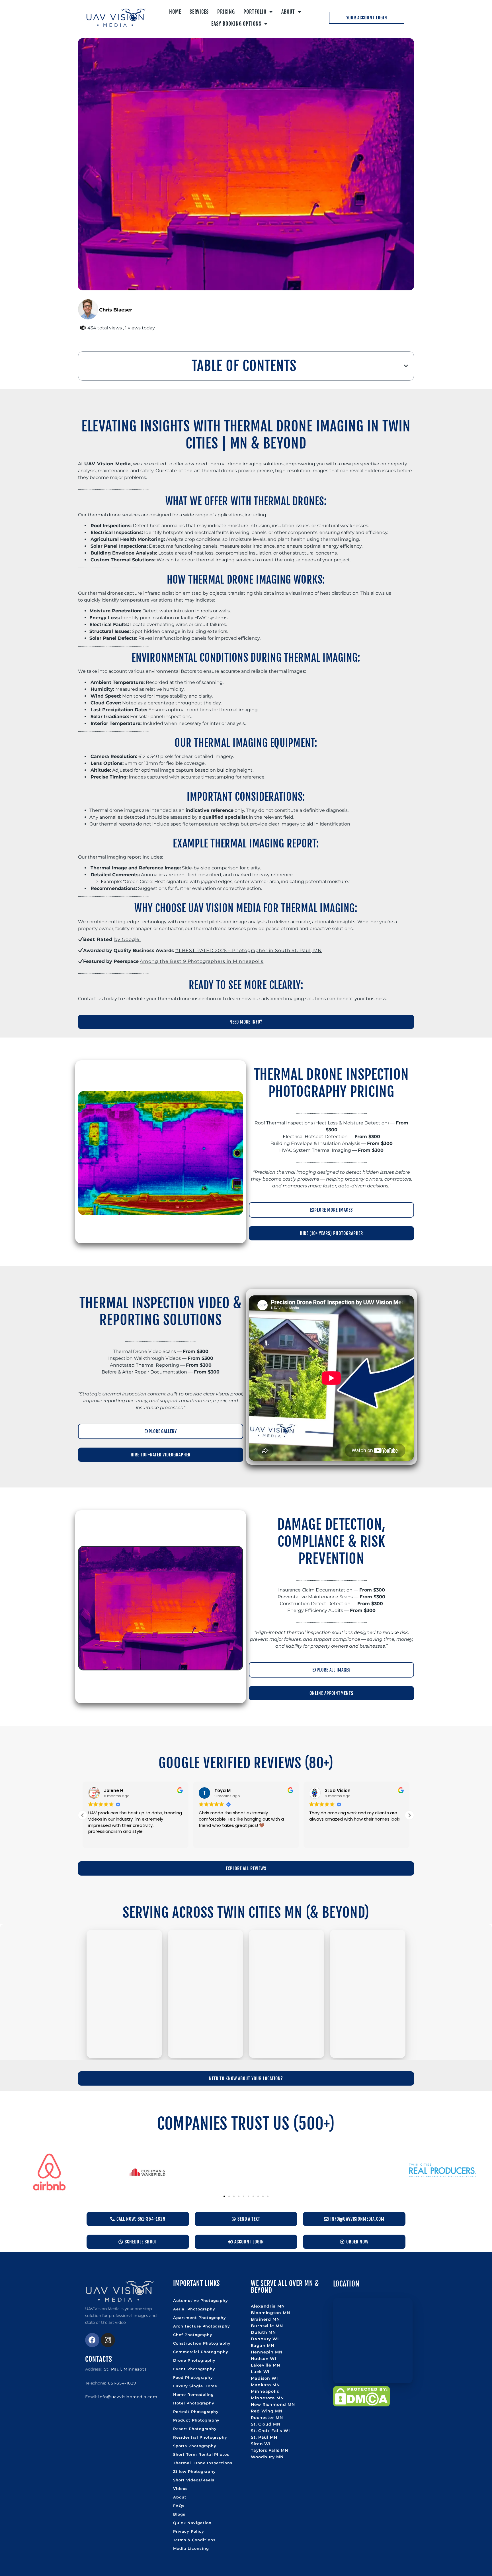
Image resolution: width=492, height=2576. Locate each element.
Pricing (226, 12)
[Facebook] (92, 2340)
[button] (406, 366)
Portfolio (255, 12)
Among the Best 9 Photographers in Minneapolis (202, 961)
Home (175, 12)
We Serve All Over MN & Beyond (285, 2287)
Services (199, 12)
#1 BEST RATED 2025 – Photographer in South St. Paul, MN (248, 950)
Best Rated (99, 939)
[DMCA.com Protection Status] (361, 2405)
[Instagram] (108, 2340)
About (288, 12)
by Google (128, 939)
